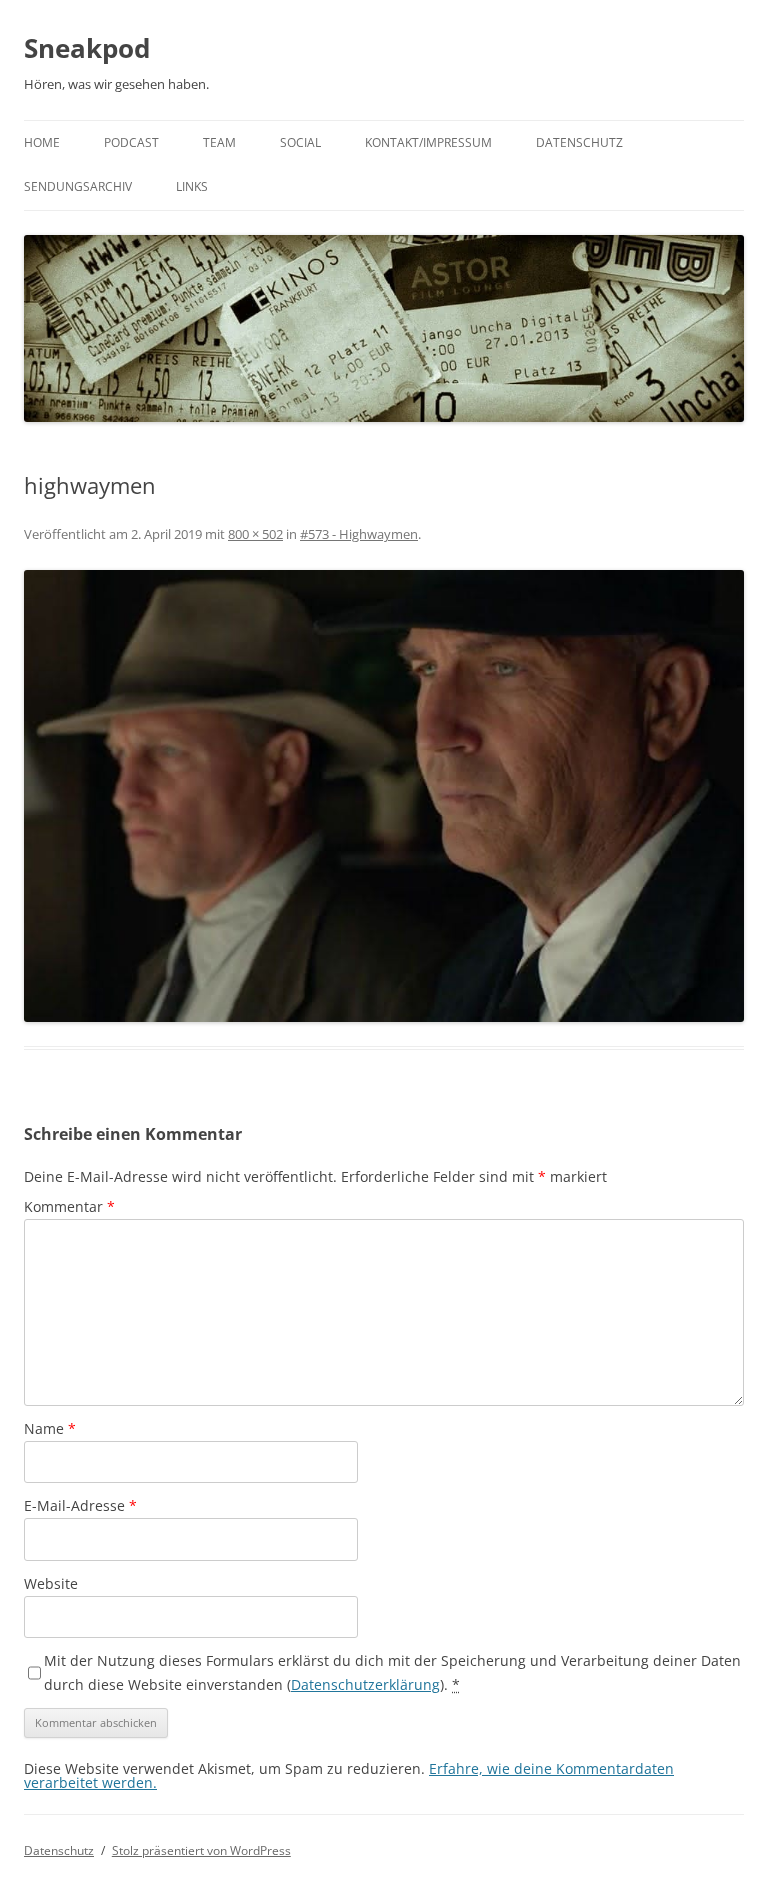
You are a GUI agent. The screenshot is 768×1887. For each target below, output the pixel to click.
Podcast (131, 142)
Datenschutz (579, 142)
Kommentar (69, 1206)
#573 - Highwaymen (359, 534)
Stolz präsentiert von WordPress (201, 1850)
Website (51, 1583)
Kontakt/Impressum (428, 142)
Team (219, 142)
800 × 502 (255, 534)
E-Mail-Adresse (80, 1505)
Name (50, 1428)
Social (300, 142)
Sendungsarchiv (78, 186)
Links (192, 186)
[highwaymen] (384, 796)
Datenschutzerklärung (365, 1684)
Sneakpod (87, 48)
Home (42, 142)
